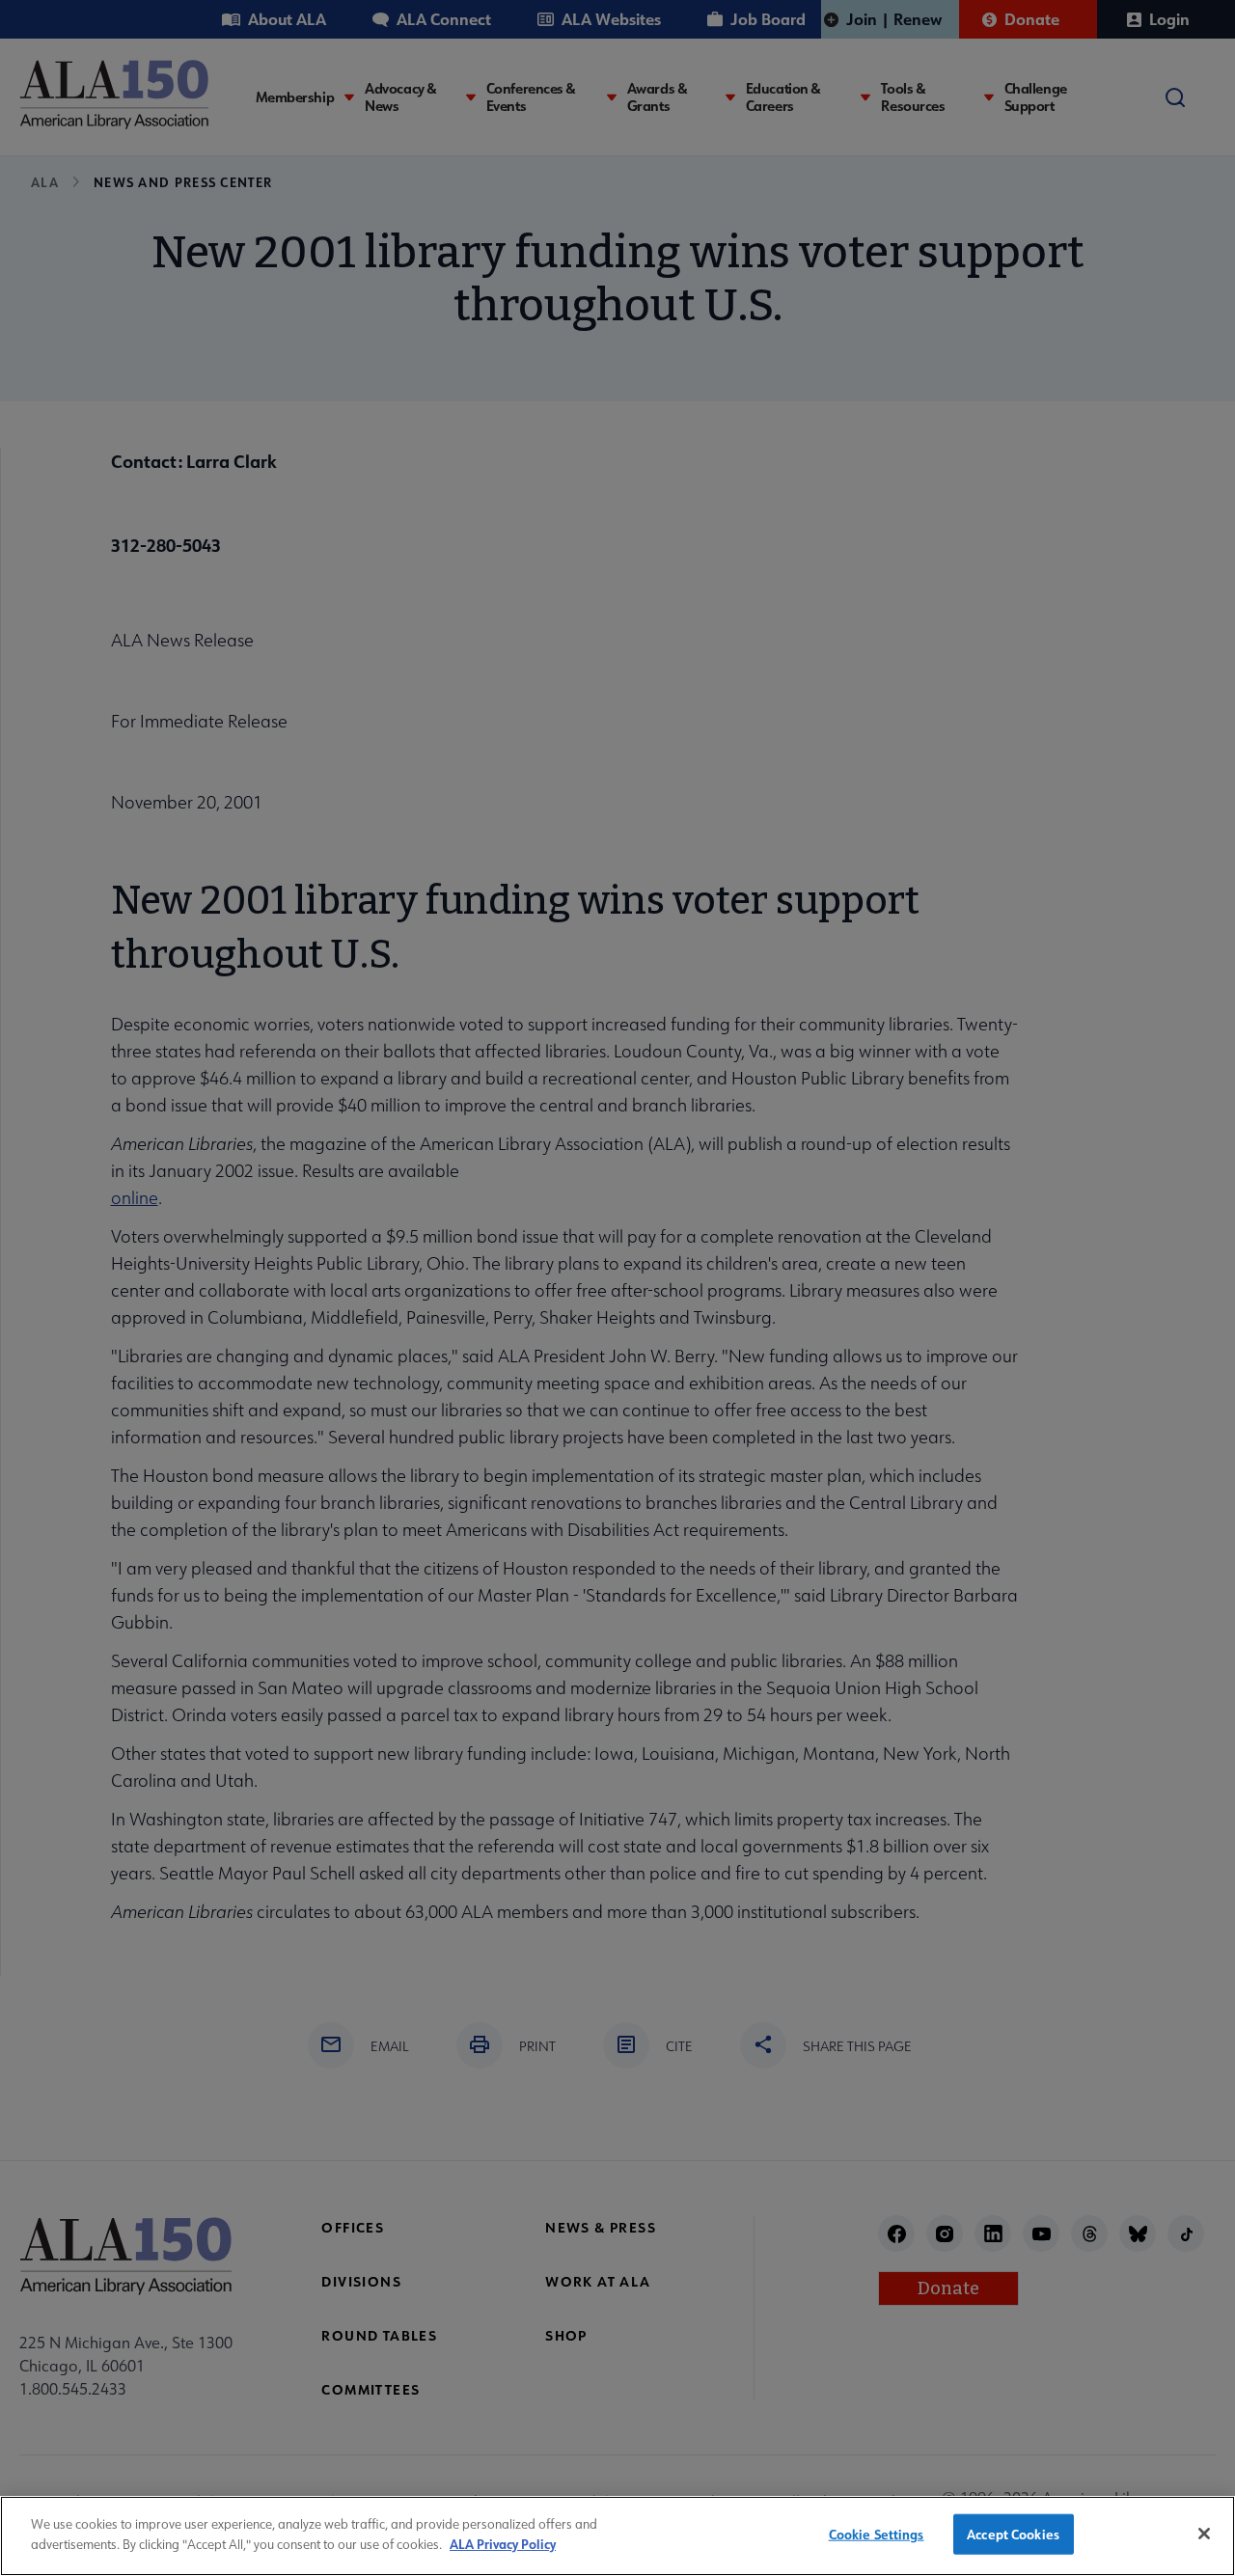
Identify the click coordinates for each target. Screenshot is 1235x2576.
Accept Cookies (1013, 2534)
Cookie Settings (877, 2534)
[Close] (1204, 2534)
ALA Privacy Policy (503, 2543)
